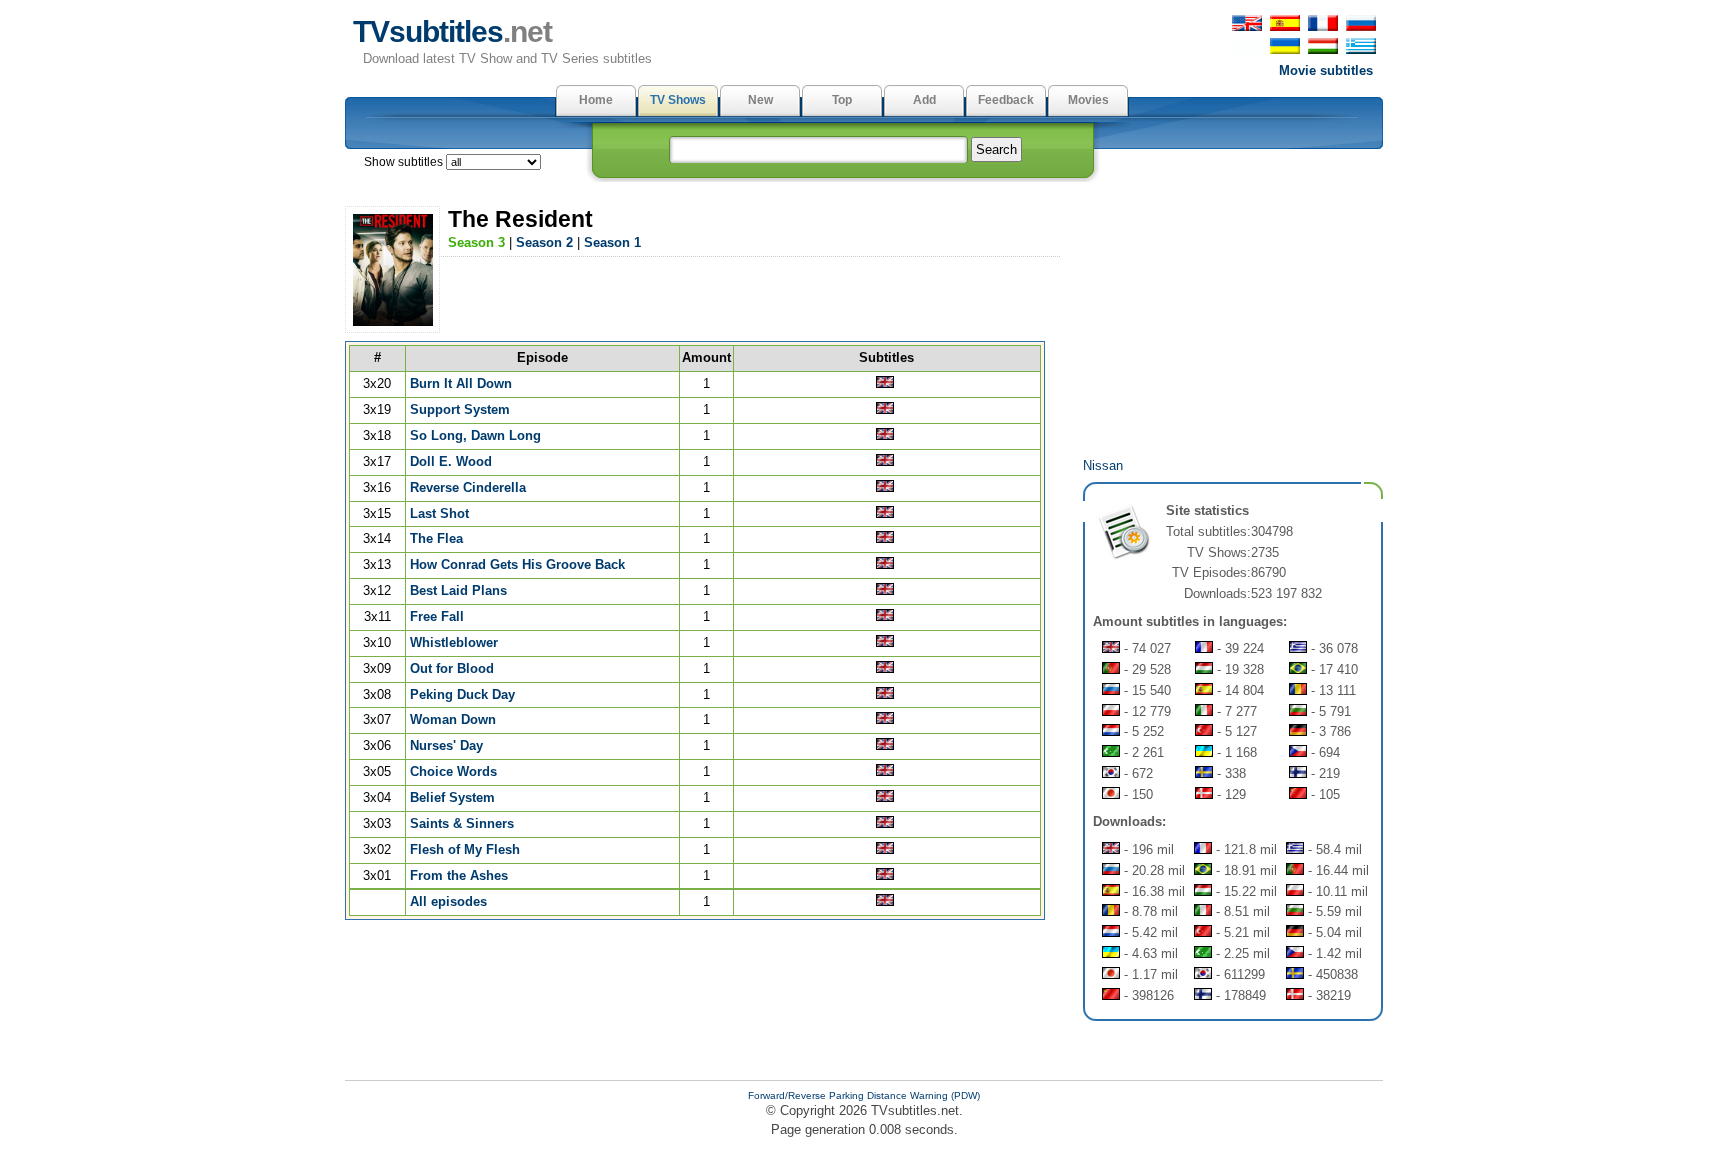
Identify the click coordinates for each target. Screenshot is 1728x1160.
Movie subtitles (1326, 70)
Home (596, 100)
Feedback (1006, 100)
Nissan (1103, 465)
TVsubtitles (452, 31)
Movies (1088, 100)
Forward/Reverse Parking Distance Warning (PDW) (864, 1095)
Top (842, 100)
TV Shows (678, 100)
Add (924, 100)
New (760, 100)
